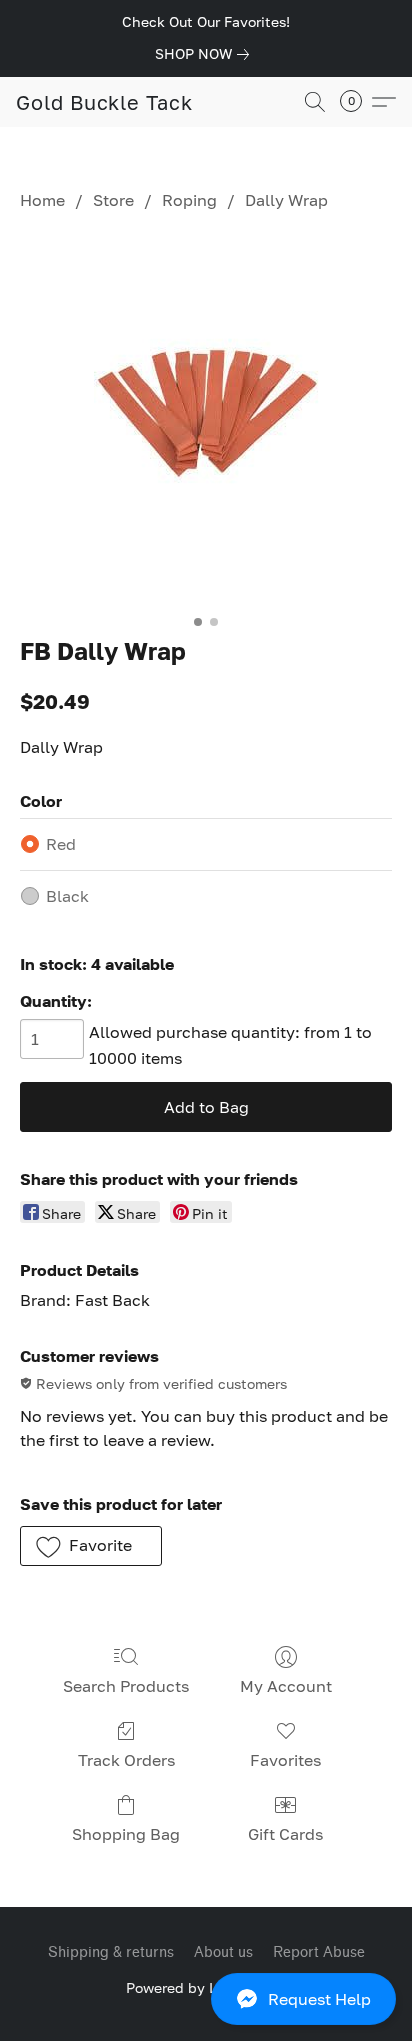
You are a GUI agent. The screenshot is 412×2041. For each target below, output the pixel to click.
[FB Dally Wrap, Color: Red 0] (206, 419)
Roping (189, 200)
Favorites (285, 1760)
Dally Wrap (286, 200)
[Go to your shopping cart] (357, 102)
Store (113, 200)
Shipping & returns (111, 1952)
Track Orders (126, 1760)
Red (61, 844)
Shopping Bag (126, 1834)
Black (67, 896)
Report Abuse (319, 1952)
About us (223, 1952)
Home (42, 200)
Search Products (126, 1686)
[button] (206, 1999)
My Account (286, 1686)
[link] (206, 54)
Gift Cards (285, 1834)
